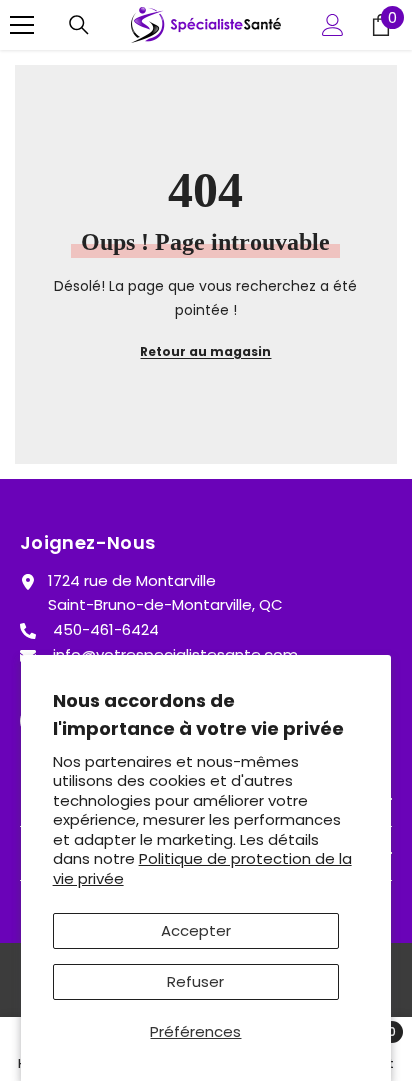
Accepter (196, 930)
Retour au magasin (205, 351)
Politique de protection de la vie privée (202, 868)
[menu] (22, 25)
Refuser (195, 981)
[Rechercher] (79, 25)
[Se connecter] (333, 25)
